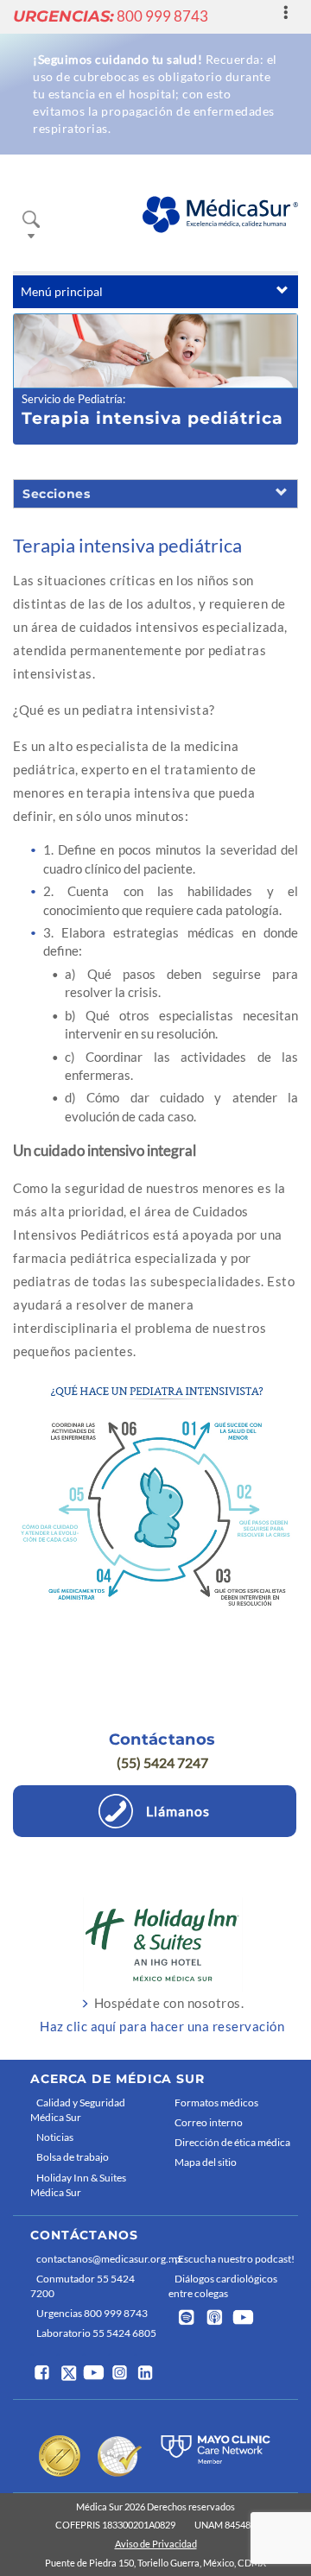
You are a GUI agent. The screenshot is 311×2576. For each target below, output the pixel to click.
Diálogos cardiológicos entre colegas (223, 2286)
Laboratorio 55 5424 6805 (96, 2333)
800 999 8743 (111, 16)
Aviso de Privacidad (156, 2544)
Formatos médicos (216, 2102)
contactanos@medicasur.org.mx (98, 2259)
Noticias (55, 2137)
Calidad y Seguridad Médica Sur (78, 2110)
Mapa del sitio (206, 2162)
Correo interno (209, 2122)
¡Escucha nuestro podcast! (235, 2259)
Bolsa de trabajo (73, 2157)
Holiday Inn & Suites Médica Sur (78, 2185)
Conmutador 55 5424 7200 (83, 2286)
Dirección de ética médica (232, 2142)
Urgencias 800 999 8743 (92, 2313)
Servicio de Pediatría (72, 399)
